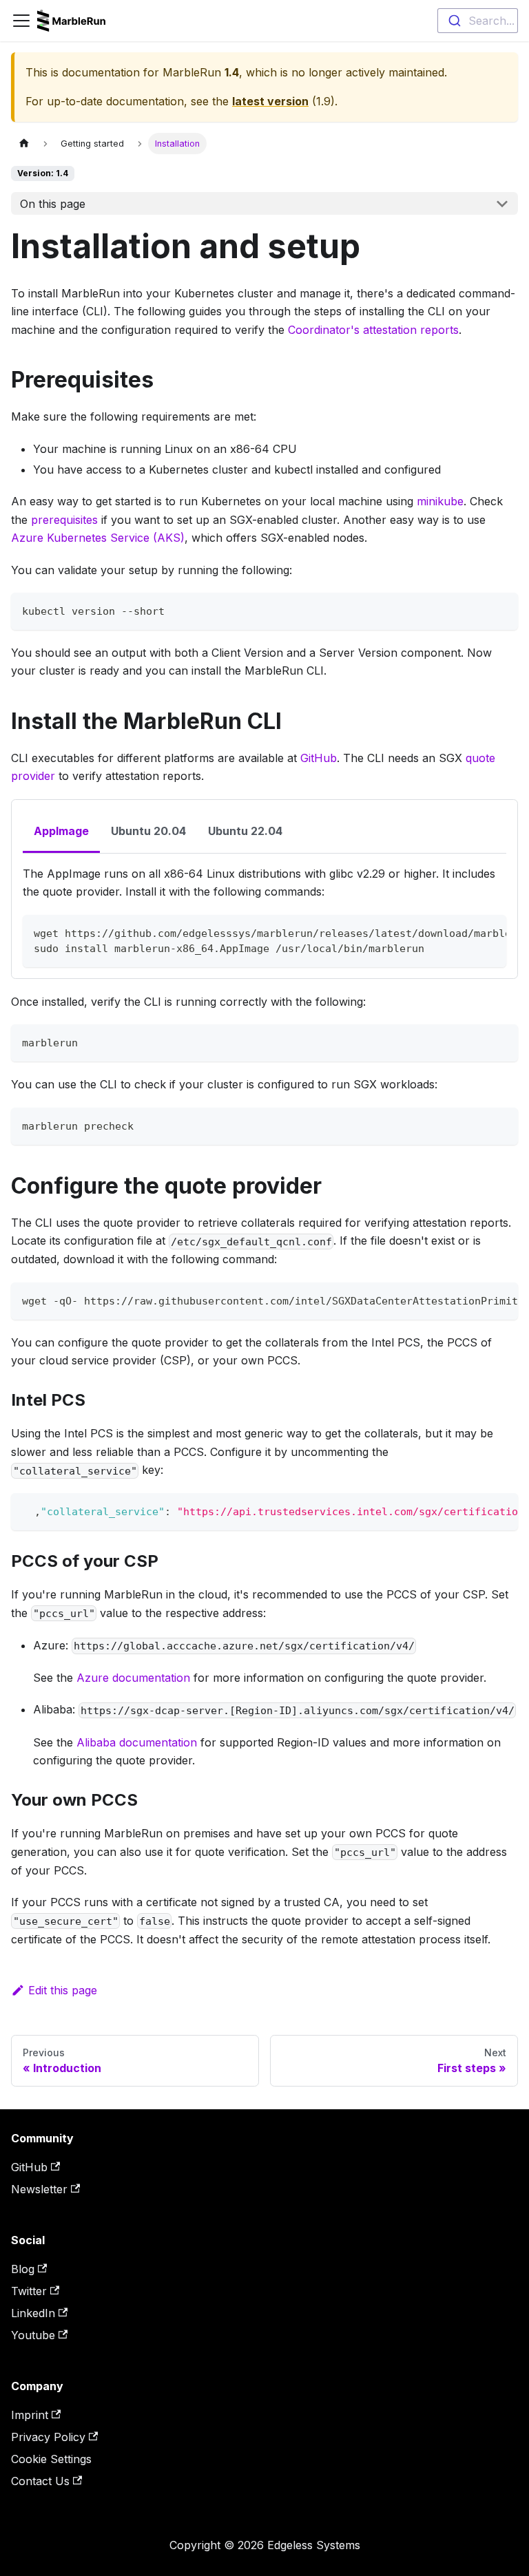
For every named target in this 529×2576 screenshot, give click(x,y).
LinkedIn (33, 2313)
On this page (53, 204)
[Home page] (24, 144)
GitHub (319, 758)
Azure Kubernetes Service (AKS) (98, 538)
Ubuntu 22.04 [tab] (245, 831)
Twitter (29, 2291)
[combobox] (478, 21)
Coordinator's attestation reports (373, 330)
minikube (440, 501)
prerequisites (64, 520)
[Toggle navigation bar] (21, 21)
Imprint (30, 2415)
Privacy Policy (48, 2437)
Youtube (33, 2335)
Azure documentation (133, 1678)
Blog (23, 2269)
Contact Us (40, 2481)
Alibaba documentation (137, 1742)
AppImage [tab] (61, 831)
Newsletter (39, 2189)
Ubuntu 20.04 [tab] (148, 831)
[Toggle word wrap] (464, 932)
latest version (270, 101)
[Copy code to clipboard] (501, 610)
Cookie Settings (51, 2459)
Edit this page (63, 1990)
